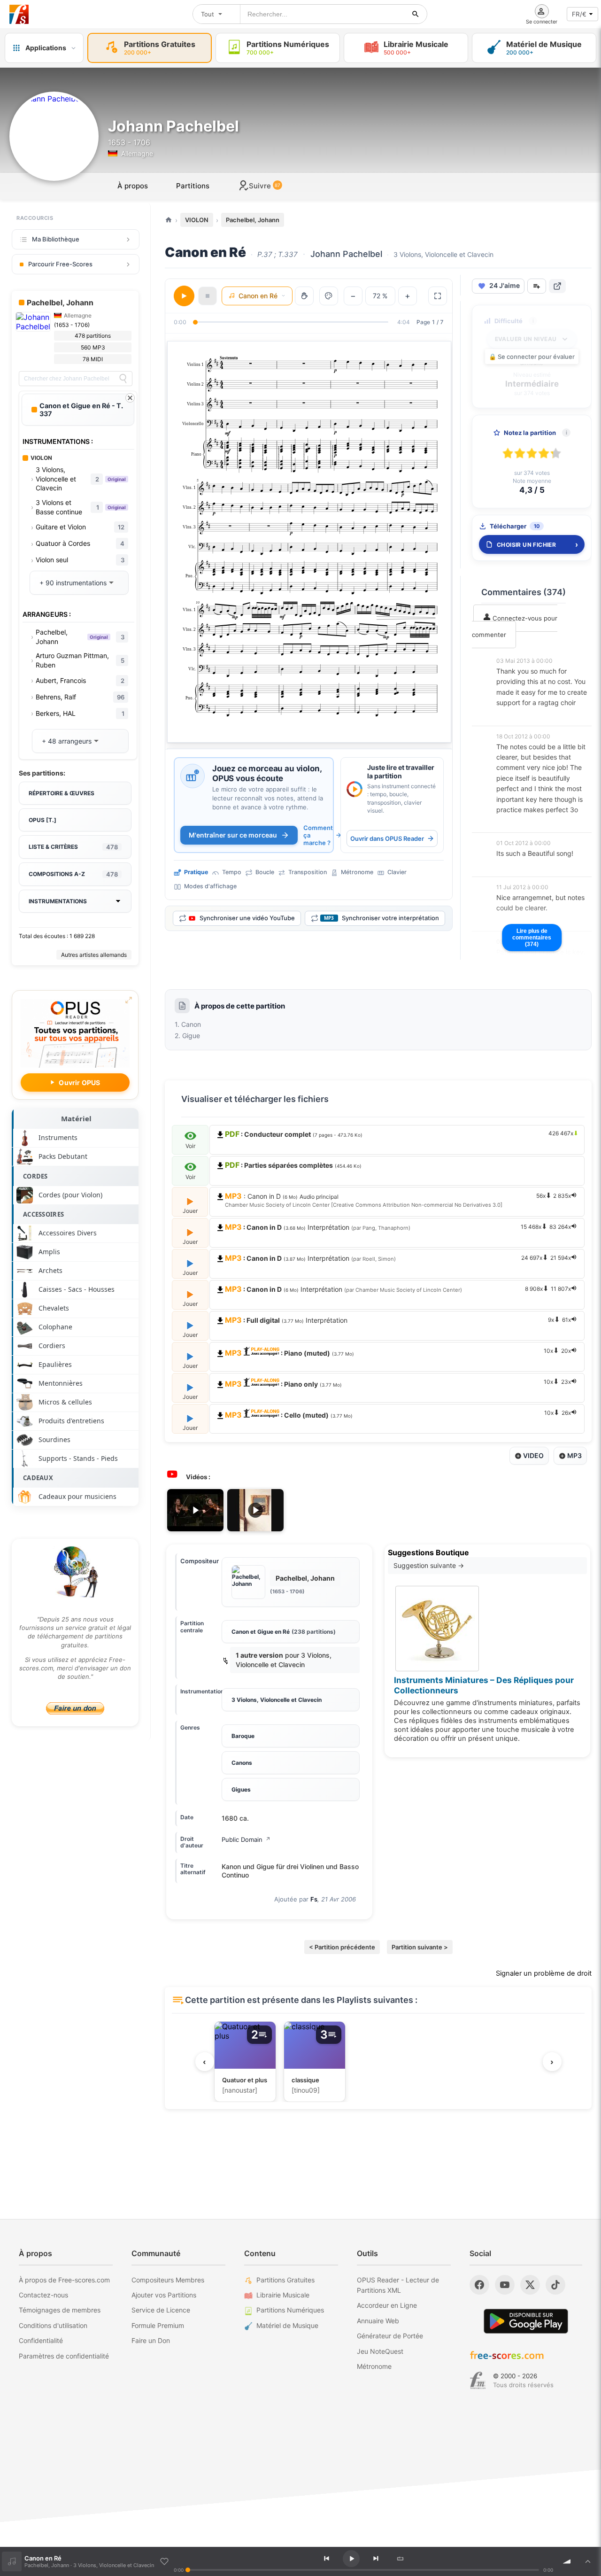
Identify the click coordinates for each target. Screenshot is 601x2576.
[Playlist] (588, 2561)
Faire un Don (151, 2340)
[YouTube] (505, 2285)
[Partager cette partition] (557, 286)
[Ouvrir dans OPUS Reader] (354, 789)
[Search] (123, 379)
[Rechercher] (416, 14)
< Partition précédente (342, 1947)
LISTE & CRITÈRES (73, 847)
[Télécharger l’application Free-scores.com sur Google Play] (526, 2321)
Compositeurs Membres (168, 2280)
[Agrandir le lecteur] (438, 296)
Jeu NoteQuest (380, 2351)
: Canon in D (398, 1200)
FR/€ (579, 14)
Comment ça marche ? (318, 835)
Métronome (374, 2366)
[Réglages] (329, 296)
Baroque (243, 1736)
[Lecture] (184, 296)
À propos (133, 186)
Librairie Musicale (283, 2295)
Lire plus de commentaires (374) (532, 938)
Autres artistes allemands (94, 955)
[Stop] (208, 296)
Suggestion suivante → (429, 1565)
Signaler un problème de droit (544, 1973)
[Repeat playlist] (400, 2559)
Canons (242, 1763)
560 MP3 (93, 347)
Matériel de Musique (287, 2325)
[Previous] (326, 2559)
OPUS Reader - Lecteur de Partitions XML (398, 2285)
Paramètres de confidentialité (64, 2356)
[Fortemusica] (478, 2381)
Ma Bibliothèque (56, 239)
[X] (530, 2285)
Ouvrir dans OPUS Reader (387, 838)
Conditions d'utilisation (53, 2325)
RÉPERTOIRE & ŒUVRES (62, 793)
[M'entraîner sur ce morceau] (193, 776)
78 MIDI (93, 359)
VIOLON (197, 220)
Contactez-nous (43, 2295)
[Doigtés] (304, 296)
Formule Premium (158, 2325)
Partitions (193, 186)
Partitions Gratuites (285, 2280)
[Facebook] (479, 2285)
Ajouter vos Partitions (164, 2295)
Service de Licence (161, 2310)
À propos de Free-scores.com (64, 2280)
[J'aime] (164, 2561)
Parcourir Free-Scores (60, 264)
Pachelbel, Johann (253, 220)
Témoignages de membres (60, 2310)
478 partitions (93, 336)
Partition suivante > (420, 1947)
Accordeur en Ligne (387, 2305)
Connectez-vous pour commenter (515, 626)
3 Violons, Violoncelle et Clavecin (277, 1700)
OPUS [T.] (42, 820)
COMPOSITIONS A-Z (73, 874)
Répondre (517, 716)
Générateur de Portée (390, 2336)
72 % (380, 296)
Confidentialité (41, 2340)
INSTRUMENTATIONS (58, 901)
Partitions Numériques (290, 2310)
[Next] (376, 2559)
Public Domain (246, 1839)
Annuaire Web (378, 2321)
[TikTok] (555, 2285)
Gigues (241, 1789)
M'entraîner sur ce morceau (233, 835)
